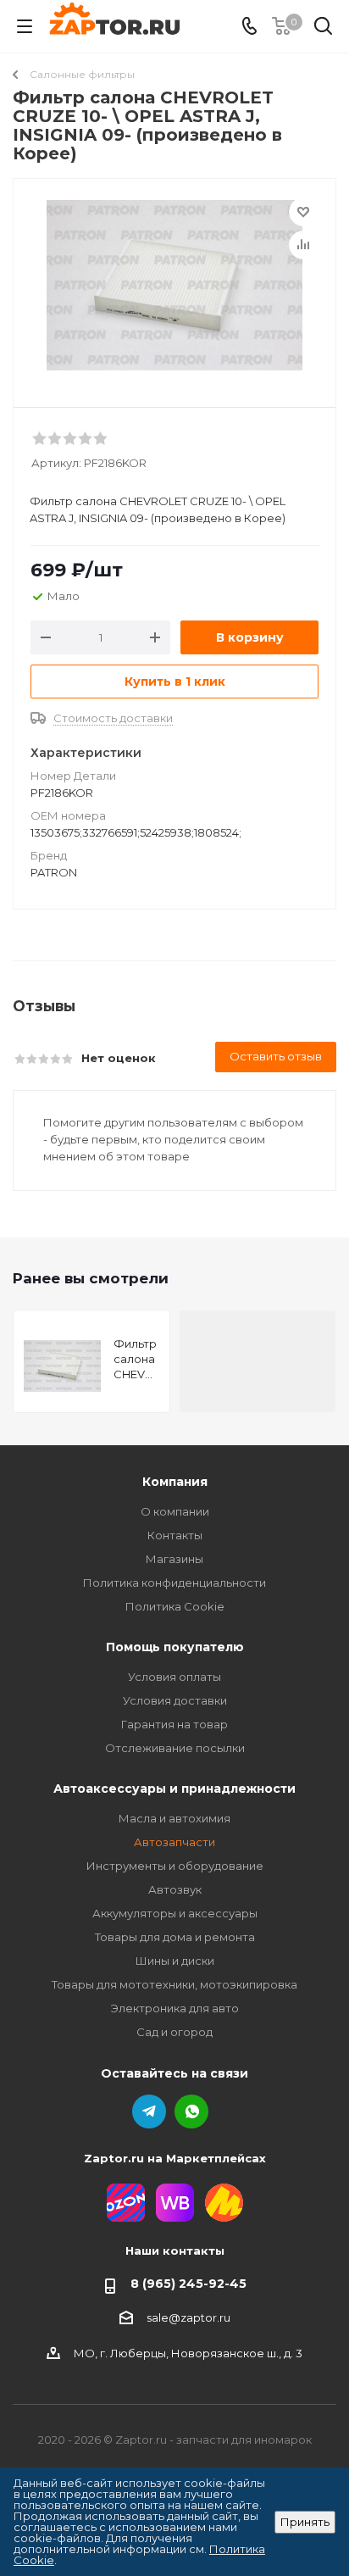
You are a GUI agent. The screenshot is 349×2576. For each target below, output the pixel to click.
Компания (175, 1482)
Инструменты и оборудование (175, 1866)
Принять (305, 2522)
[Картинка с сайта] (174, 285)
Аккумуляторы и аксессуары (175, 1913)
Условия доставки (175, 1700)
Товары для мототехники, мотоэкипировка (174, 1984)
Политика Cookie (175, 1606)
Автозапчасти (174, 1842)
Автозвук (175, 1889)
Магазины (174, 1559)
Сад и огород (174, 2032)
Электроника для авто (175, 2008)
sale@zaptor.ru (188, 2317)
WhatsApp (191, 2111)
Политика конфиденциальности (174, 1583)
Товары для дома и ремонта (175, 1937)
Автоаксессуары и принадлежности (174, 1789)
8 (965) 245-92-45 (188, 2284)
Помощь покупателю (175, 1647)
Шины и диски (175, 1961)
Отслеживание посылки (175, 1748)
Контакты (175, 1535)
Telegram (149, 2111)
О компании (175, 1511)
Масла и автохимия (174, 1818)
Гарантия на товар (174, 1724)
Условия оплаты (174, 1677)
